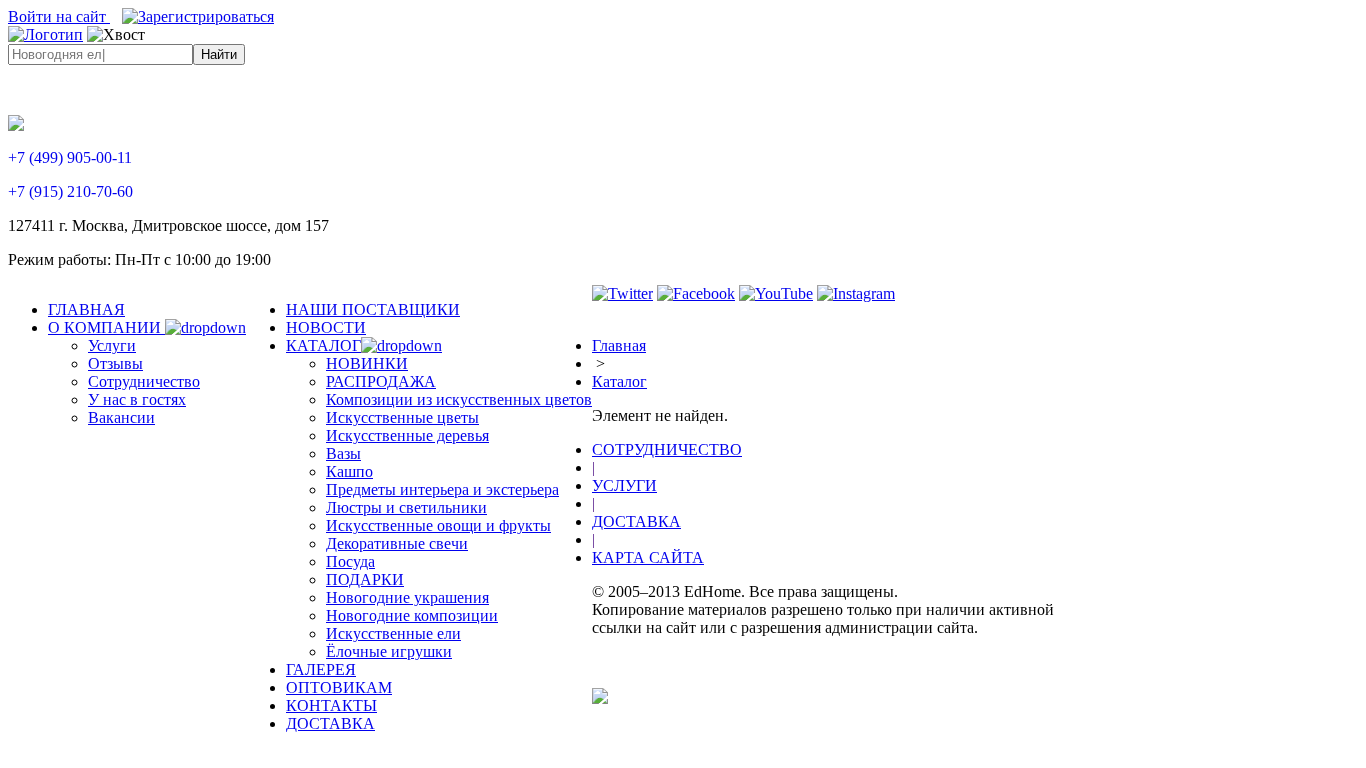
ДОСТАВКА (636, 521)
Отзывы (115, 363)
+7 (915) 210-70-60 (70, 191)
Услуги (112, 345)
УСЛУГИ (624, 485)
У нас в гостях (137, 399)
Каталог (619, 381)
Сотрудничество (144, 381)
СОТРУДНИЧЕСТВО (667, 449)
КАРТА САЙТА (648, 557)
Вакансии (121, 417)
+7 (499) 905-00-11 (70, 157)
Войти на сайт (59, 16)
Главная (619, 345)
